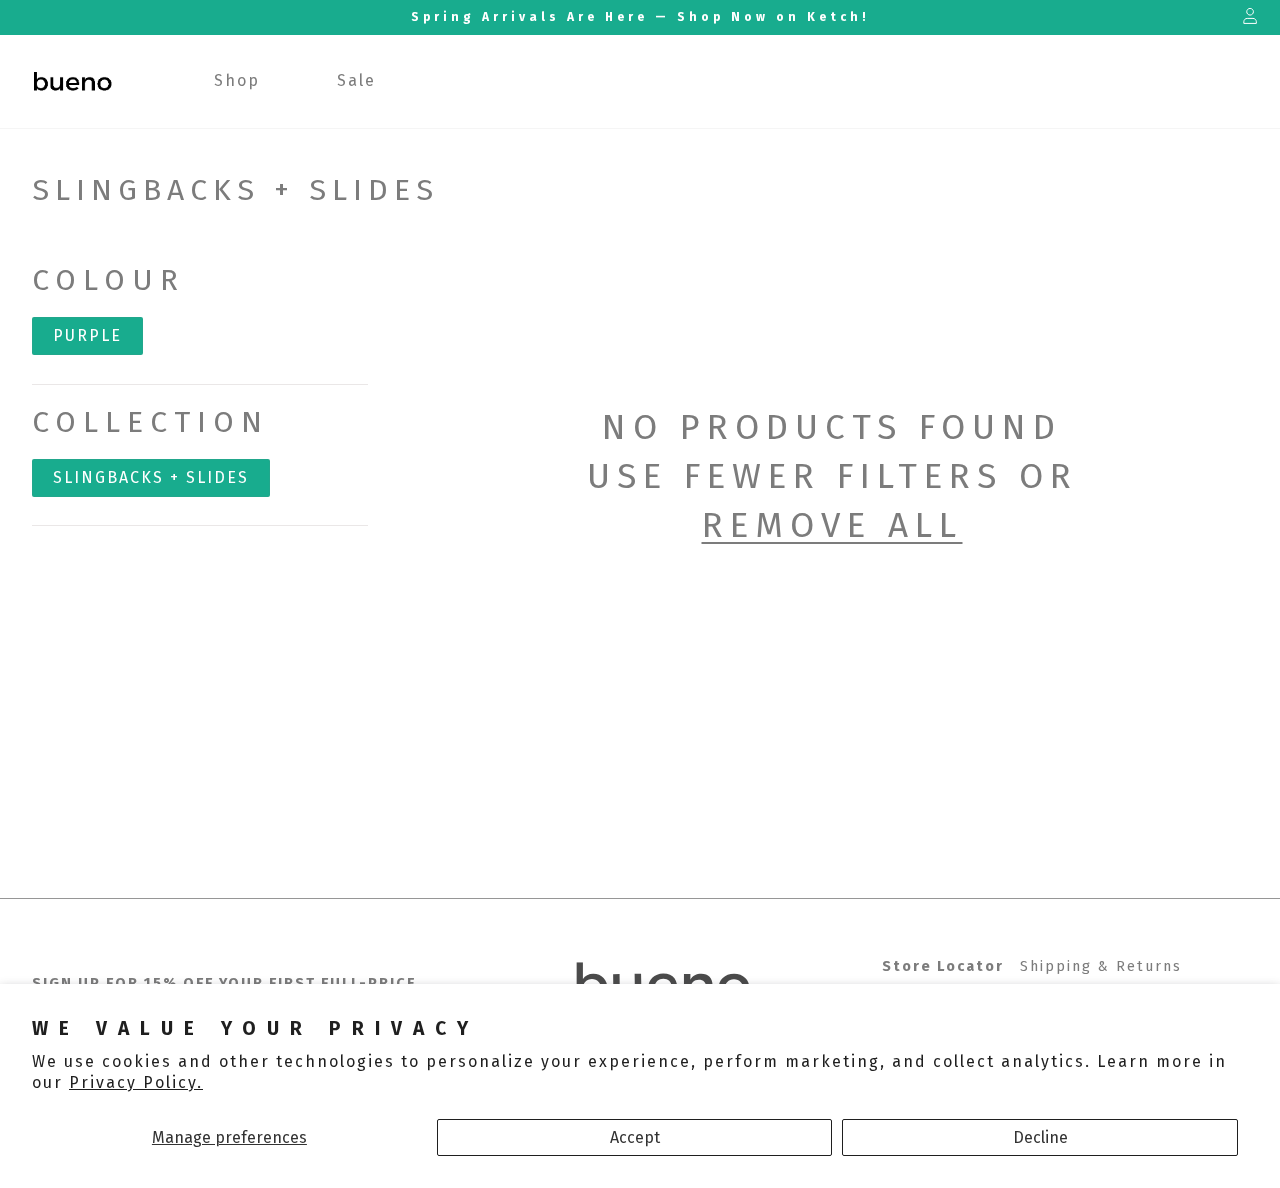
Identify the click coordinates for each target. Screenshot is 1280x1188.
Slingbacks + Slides (151, 477)
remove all (832, 525)
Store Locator (943, 966)
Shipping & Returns (1101, 966)
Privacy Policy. (136, 1082)
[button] (237, 81)
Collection (150, 422)
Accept (635, 1137)
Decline (1040, 1137)
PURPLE (87, 335)
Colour (108, 280)
